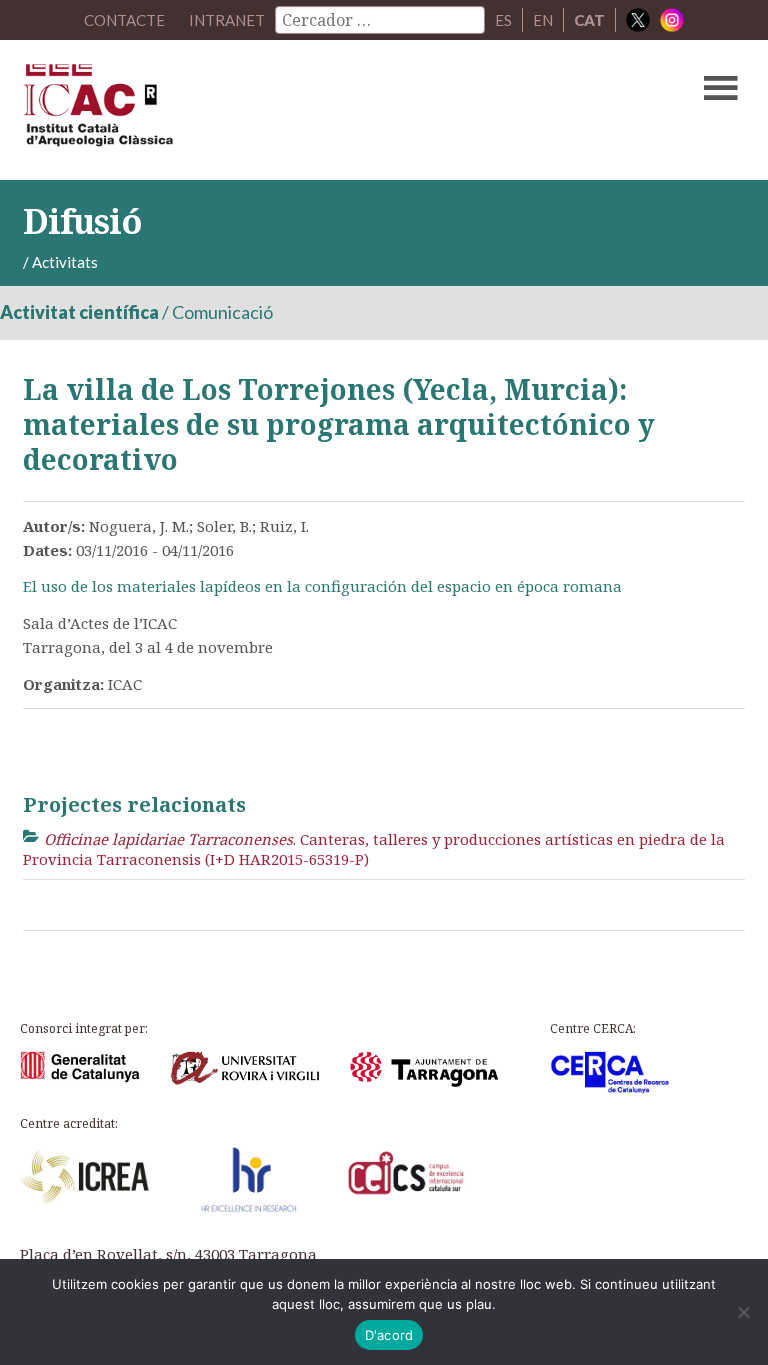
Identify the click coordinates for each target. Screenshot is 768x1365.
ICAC (307, 110)
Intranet (227, 20)
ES (503, 20)
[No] (743, 1312)
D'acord (389, 1335)
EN (543, 20)
